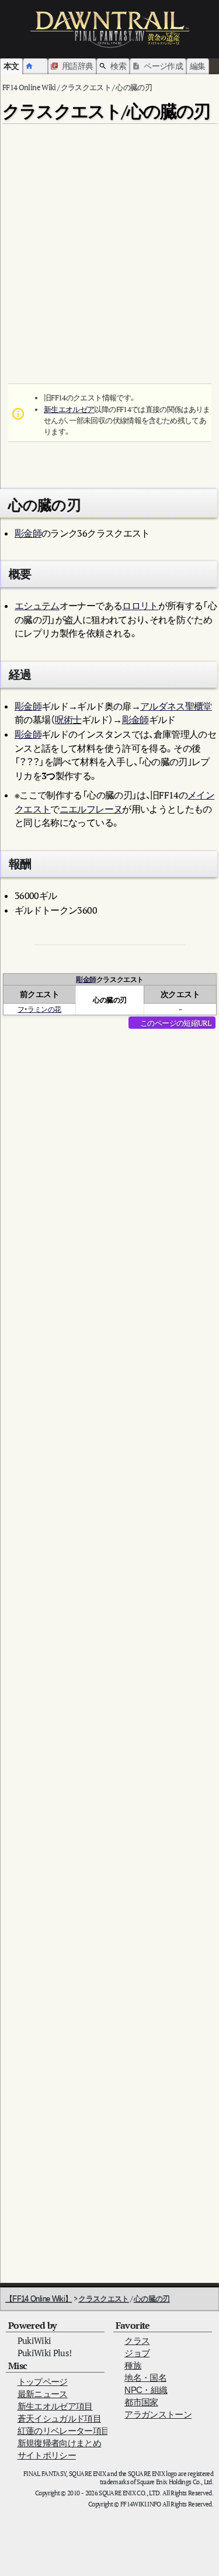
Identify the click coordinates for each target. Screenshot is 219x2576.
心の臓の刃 (152, 2299)
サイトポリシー (47, 2455)
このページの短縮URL (175, 1023)
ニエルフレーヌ (91, 809)
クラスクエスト (103, 2299)
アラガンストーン (158, 2414)
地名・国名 (145, 2378)
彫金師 (28, 533)
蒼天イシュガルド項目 (60, 2418)
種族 (133, 2365)
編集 (198, 66)
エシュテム (37, 606)
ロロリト (140, 606)
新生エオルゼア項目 (55, 2406)
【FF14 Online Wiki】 (39, 2299)
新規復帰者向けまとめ (60, 2443)
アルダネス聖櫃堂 (176, 706)
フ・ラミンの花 (39, 1009)
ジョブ (137, 2353)
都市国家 (141, 2402)
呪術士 (68, 720)
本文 (11, 66)
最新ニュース (43, 2394)
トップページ (43, 2382)
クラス (137, 2341)
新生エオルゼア (69, 409)
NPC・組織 (146, 2390)
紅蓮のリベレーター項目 (64, 2431)
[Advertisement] (109, 238)
